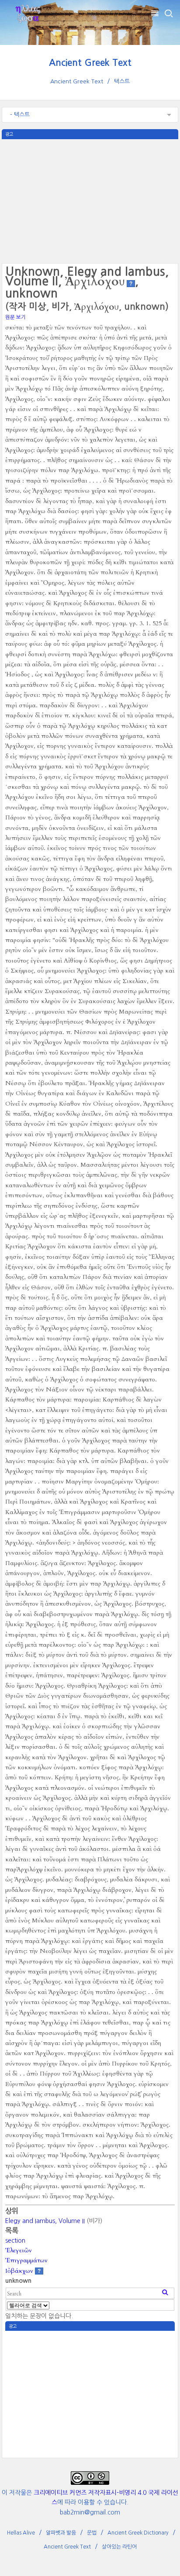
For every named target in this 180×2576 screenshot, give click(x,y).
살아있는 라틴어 (119, 2547)
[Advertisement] (90, 200)
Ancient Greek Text (90, 63)
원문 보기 (16, 317)
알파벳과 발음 (61, 2533)
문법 (92, 2533)
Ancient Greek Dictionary (138, 2533)
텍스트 (122, 81)
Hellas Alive (21, 2533)
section (15, 2240)
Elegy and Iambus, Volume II (45, 2221)
